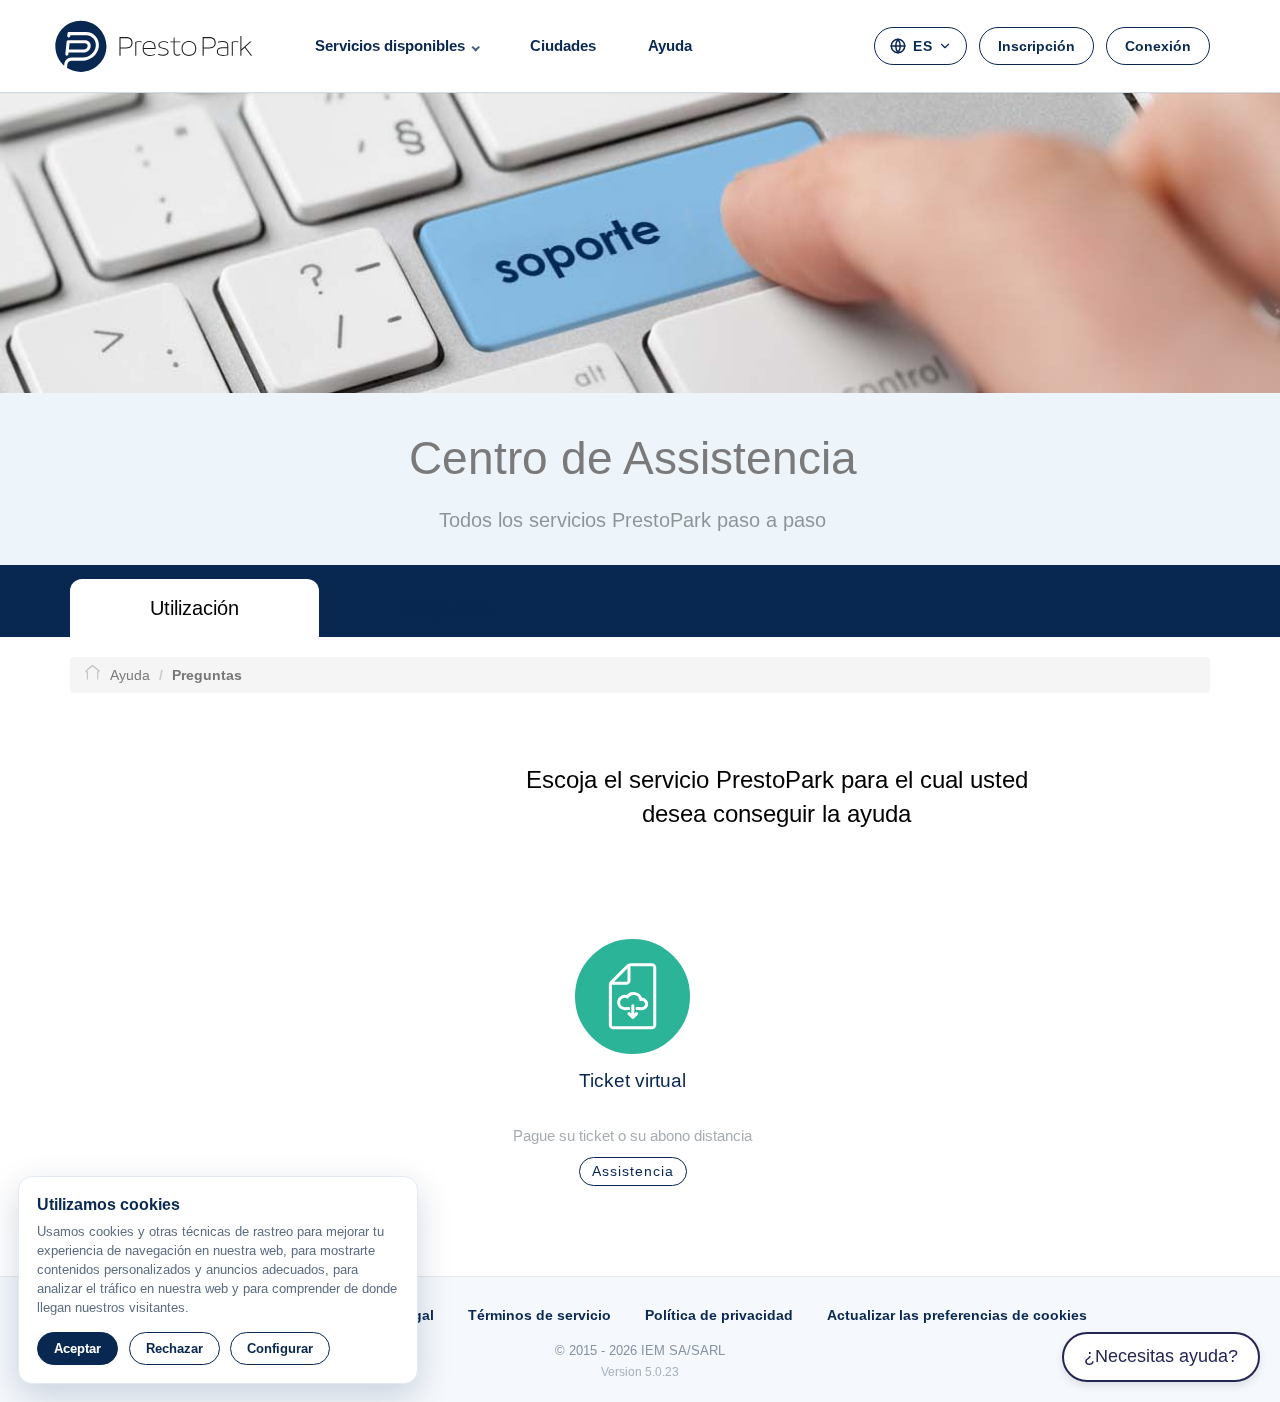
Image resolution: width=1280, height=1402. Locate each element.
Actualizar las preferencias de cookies (957, 1315)
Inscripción (1036, 46)
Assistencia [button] (633, 1171)
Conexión (1158, 46)
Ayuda (670, 45)
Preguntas (446, 608)
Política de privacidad (719, 1315)
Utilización (194, 608)
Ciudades (563, 45)
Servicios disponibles (390, 45)
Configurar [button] (280, 1348)
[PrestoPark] (154, 46)
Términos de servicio (539, 1315)
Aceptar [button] (77, 1348)
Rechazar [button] (174, 1348)
